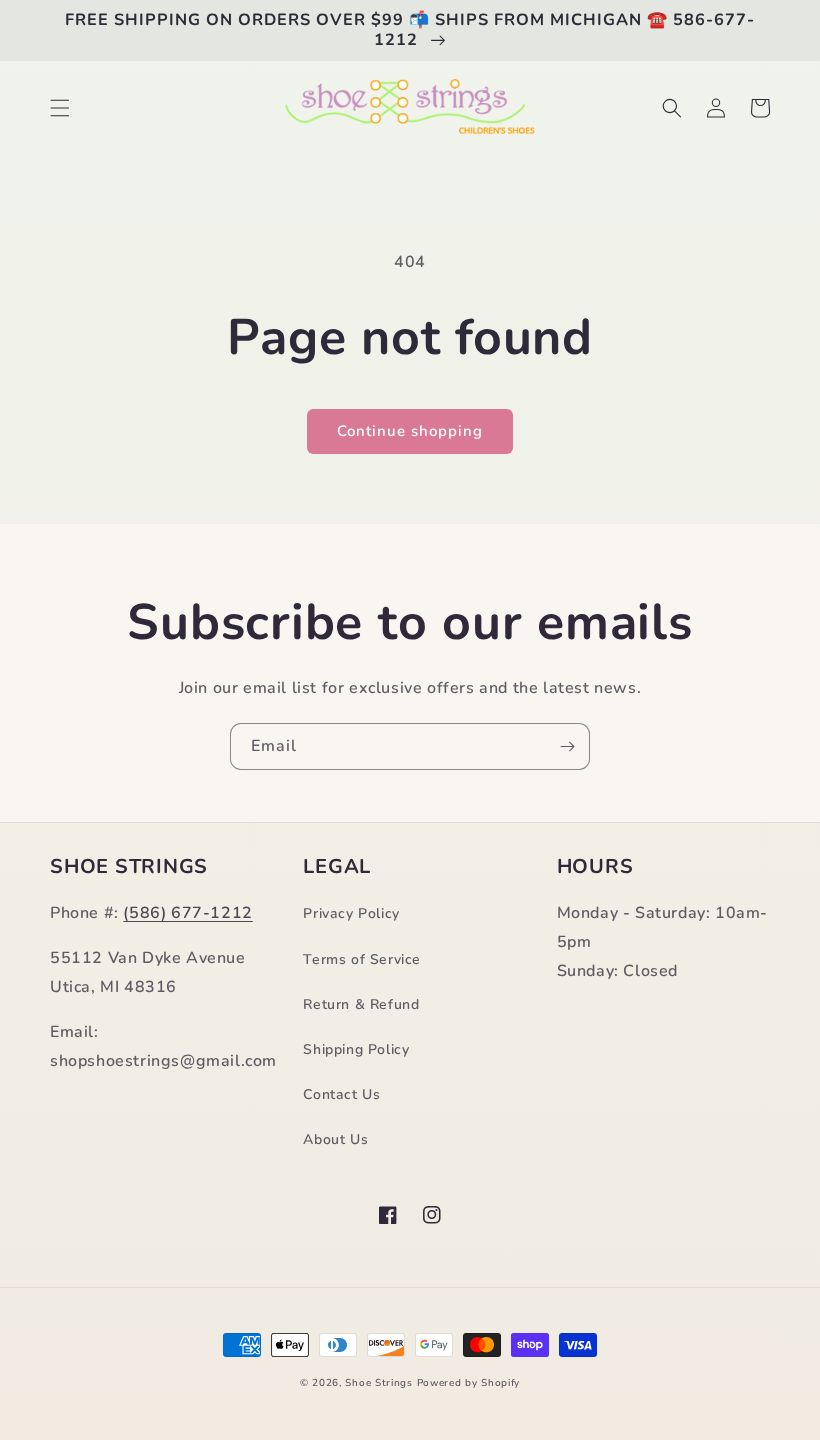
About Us (335, 1139)
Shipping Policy (356, 1049)
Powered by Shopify (469, 1383)
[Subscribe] (567, 746)
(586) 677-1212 (187, 913)
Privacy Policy (351, 913)
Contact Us (341, 1094)
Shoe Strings (378, 1383)
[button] (60, 108)
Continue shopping (410, 431)
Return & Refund (361, 1004)
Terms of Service (362, 959)
